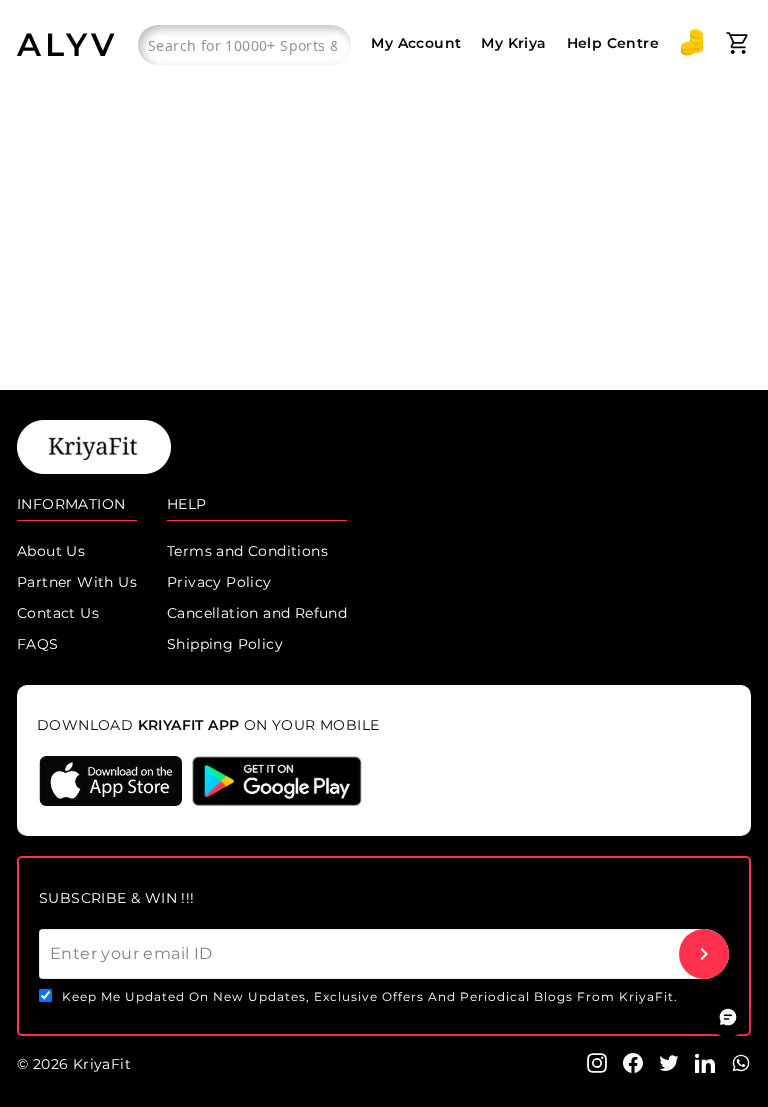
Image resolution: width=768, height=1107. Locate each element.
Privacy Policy (219, 582)
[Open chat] (728, 1017)
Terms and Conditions (247, 551)
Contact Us (58, 613)
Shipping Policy (225, 644)
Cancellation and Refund (257, 613)
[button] (692, 43)
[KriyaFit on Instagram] (597, 1062)
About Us (51, 551)
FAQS (38, 644)
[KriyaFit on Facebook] (633, 1062)
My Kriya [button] (513, 43)
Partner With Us (77, 582)
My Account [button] (416, 43)
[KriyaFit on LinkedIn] (705, 1062)
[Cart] (738, 43)
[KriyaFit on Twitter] (669, 1062)
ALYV (67, 44)
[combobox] (244, 45)
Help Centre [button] (613, 43)
